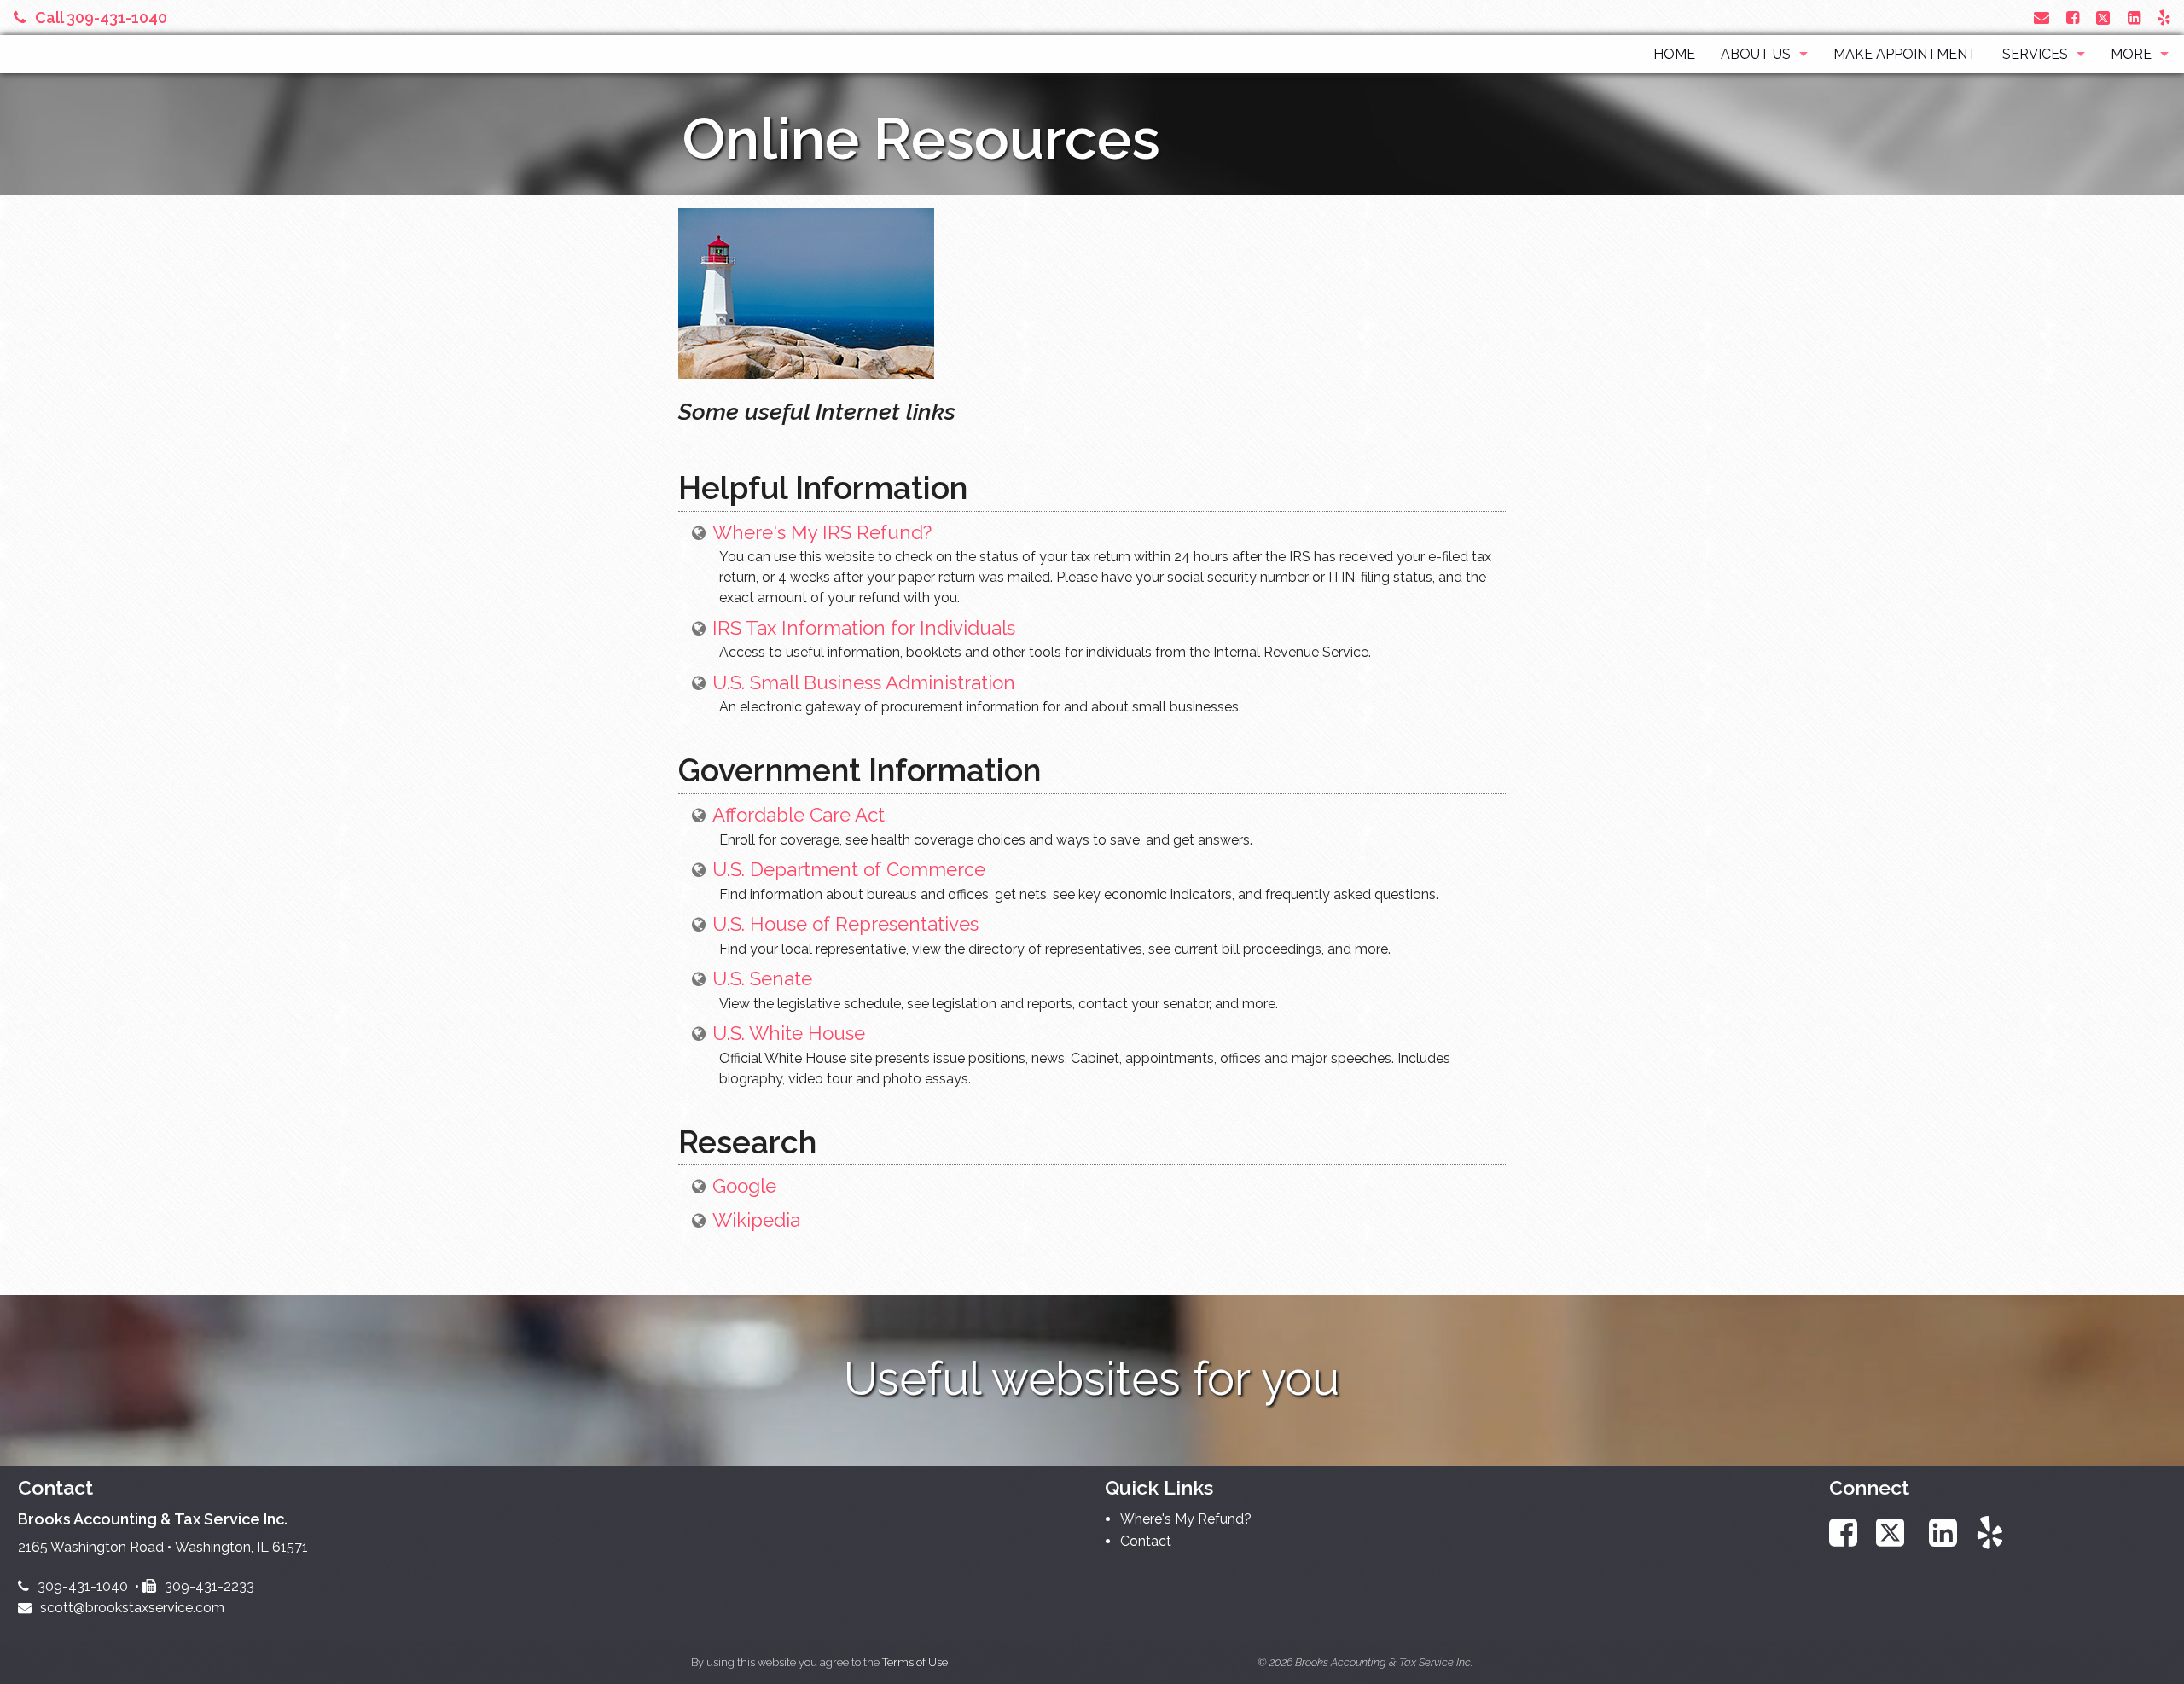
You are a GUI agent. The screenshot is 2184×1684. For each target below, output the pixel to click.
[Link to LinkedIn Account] (2134, 17)
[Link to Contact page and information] (2042, 17)
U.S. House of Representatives (845, 924)
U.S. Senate (762, 978)
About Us (1756, 54)
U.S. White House (789, 1033)
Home (1674, 54)
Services (2035, 54)
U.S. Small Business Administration (864, 682)
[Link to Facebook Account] (2073, 17)
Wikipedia (756, 1220)
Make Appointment (1905, 54)
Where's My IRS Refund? (822, 532)
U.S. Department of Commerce (849, 869)
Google (744, 1186)
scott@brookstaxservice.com (132, 1608)
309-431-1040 (83, 1586)
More (2131, 54)
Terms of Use (915, 1662)
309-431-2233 (209, 1586)
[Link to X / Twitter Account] (2105, 17)
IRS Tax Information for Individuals (864, 628)
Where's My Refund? (1186, 1519)
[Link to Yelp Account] (2164, 17)
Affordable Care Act (799, 815)
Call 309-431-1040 (101, 17)
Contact (1146, 1541)
